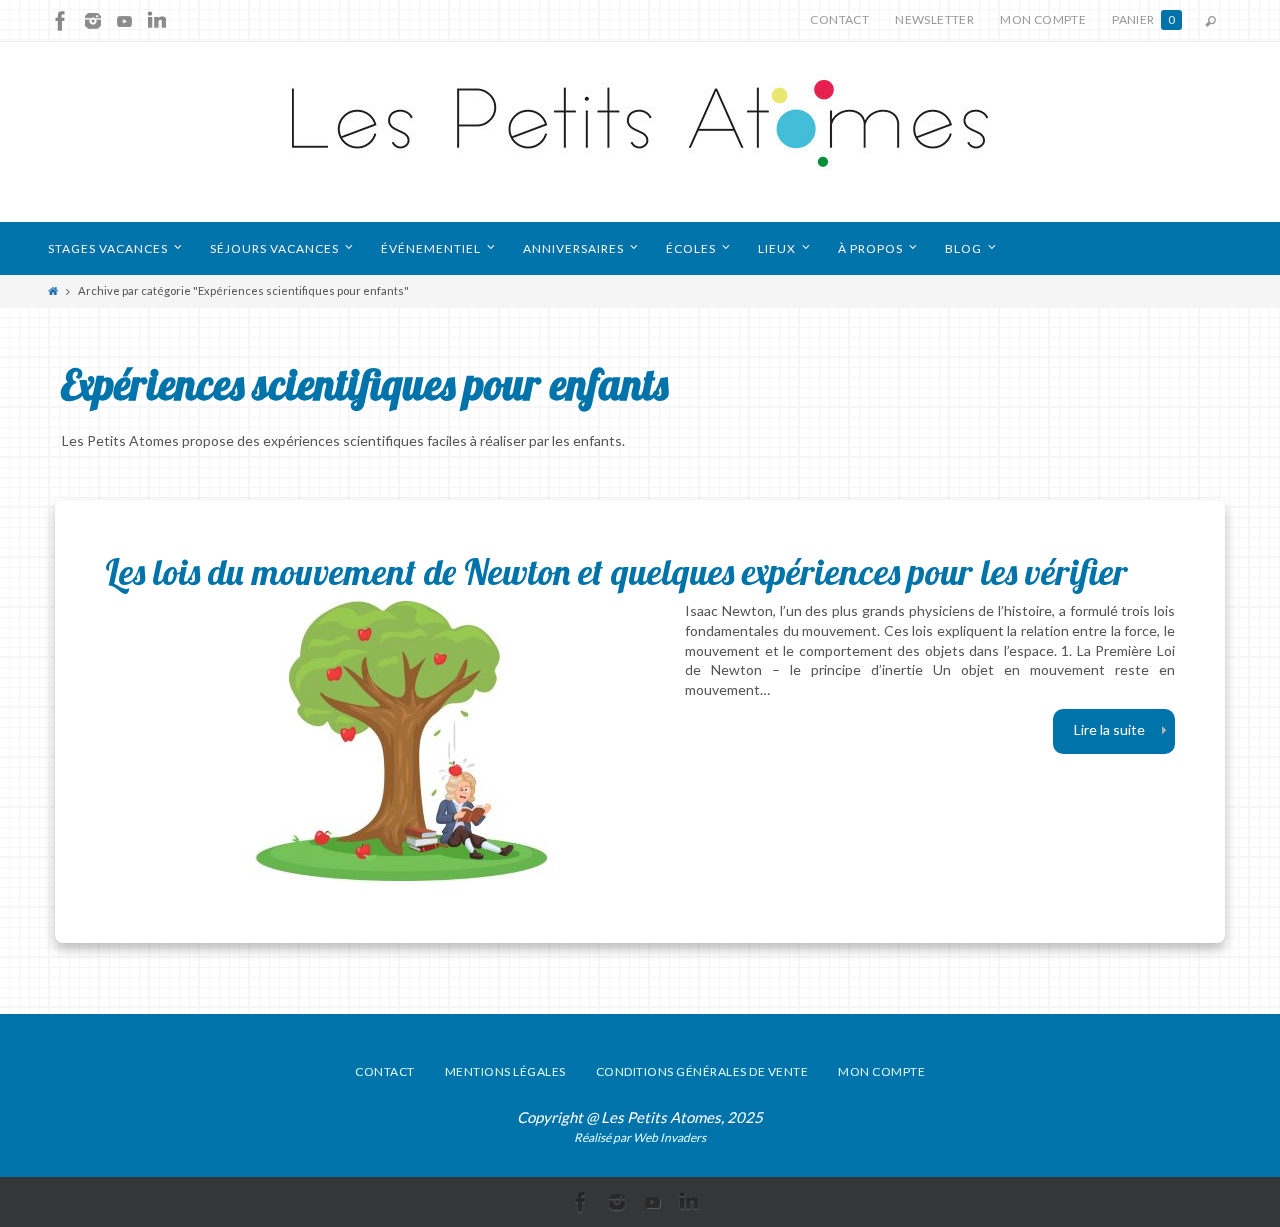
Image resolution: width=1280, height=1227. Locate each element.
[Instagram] (93, 21)
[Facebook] (61, 21)
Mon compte (1043, 19)
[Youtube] (125, 21)
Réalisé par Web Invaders (640, 1137)
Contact (839, 19)
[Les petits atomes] (640, 132)
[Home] (53, 290)
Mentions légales (505, 1071)
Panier (1143, 19)
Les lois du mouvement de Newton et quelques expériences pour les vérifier (616, 571)
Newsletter (934, 19)
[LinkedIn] (157, 21)
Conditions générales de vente (702, 1071)
